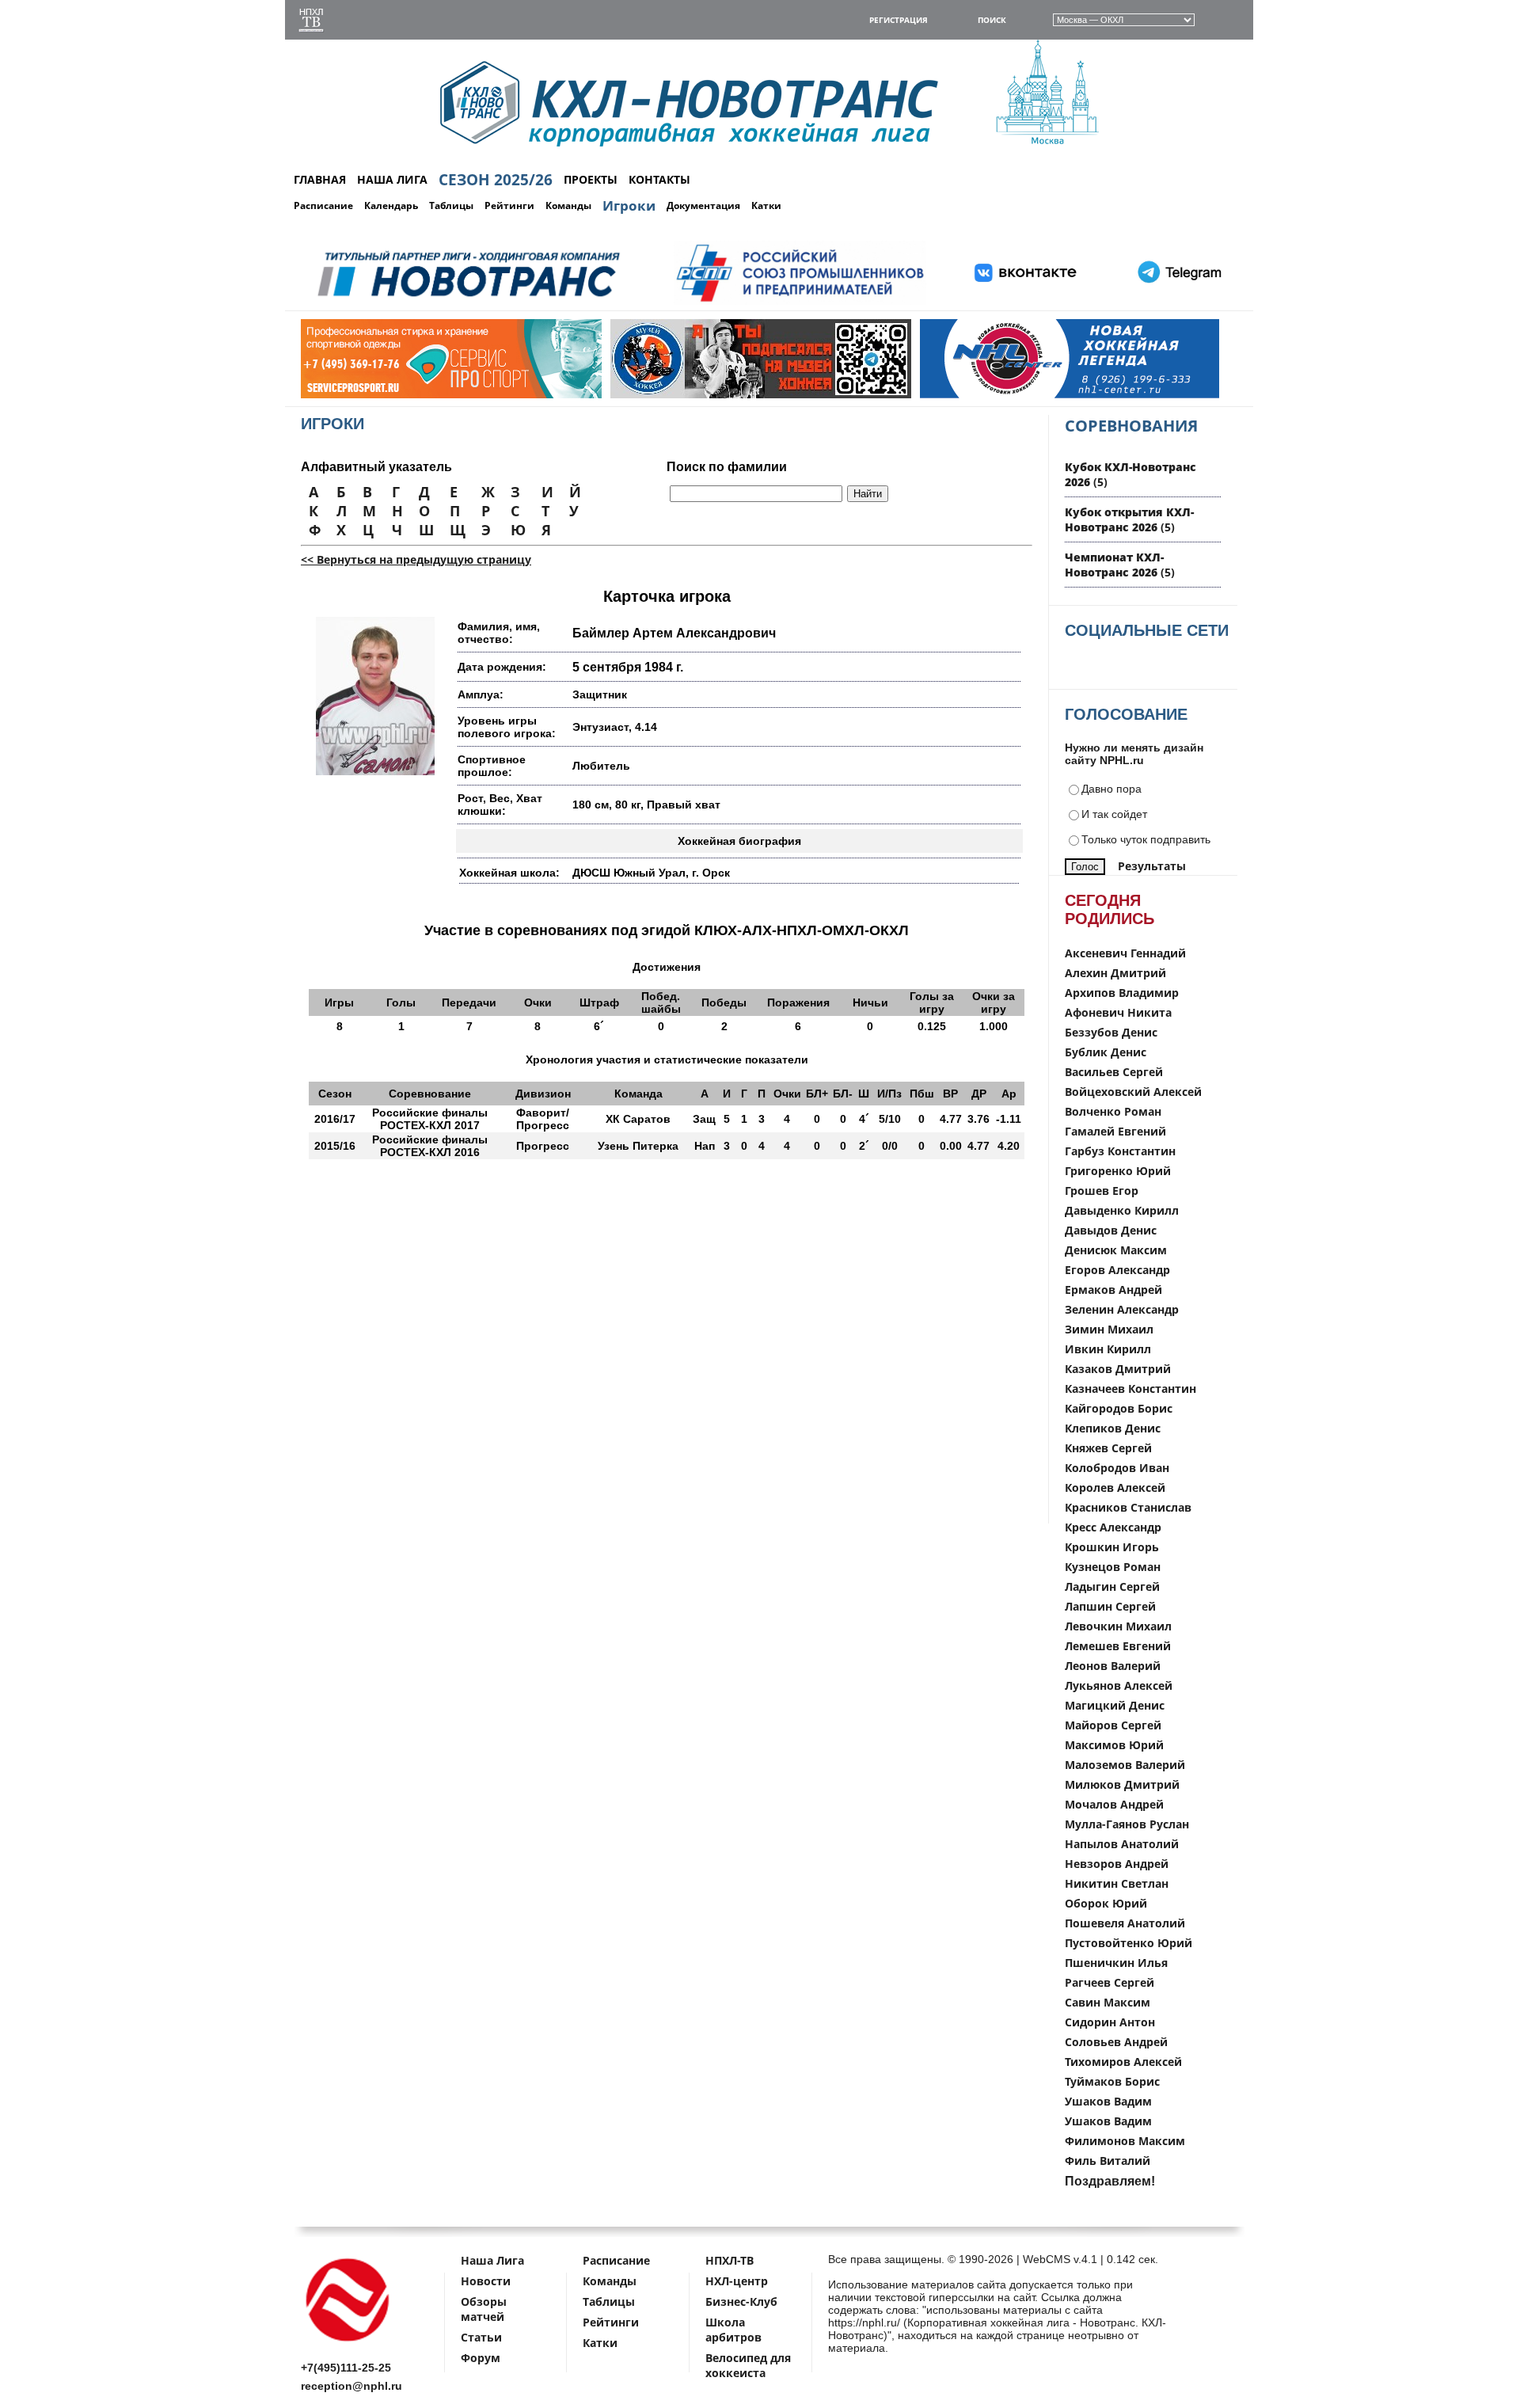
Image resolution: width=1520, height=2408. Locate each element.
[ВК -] (1026, 302)
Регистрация (899, 20)
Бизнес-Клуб (741, 2301)
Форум (481, 2358)
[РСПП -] (800, 302)
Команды (568, 205)
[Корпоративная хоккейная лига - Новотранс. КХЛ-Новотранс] (348, 2344)
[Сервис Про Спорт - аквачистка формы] (370, 395)
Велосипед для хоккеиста (748, 2365)
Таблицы (451, 205)
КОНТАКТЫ (659, 179)
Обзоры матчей (484, 2309)
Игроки (629, 205)
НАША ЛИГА (392, 179)
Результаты (1152, 866)
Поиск (992, 20)
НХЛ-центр (737, 2281)
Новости (486, 2281)
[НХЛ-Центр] (989, 395)
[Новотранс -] (467, 302)
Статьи (481, 2337)
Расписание (323, 205)
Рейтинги (509, 205)
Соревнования (1131, 426)
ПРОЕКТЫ (591, 179)
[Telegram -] (1177, 302)
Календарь (391, 205)
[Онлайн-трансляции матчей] (311, 22)
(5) (1129, 519)
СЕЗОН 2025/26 (496, 180)
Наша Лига (492, 2260)
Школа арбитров (733, 2330)
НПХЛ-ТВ (730, 2260)
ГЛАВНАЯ (320, 179)
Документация (703, 205)
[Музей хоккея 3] (679, 395)
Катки (766, 205)
